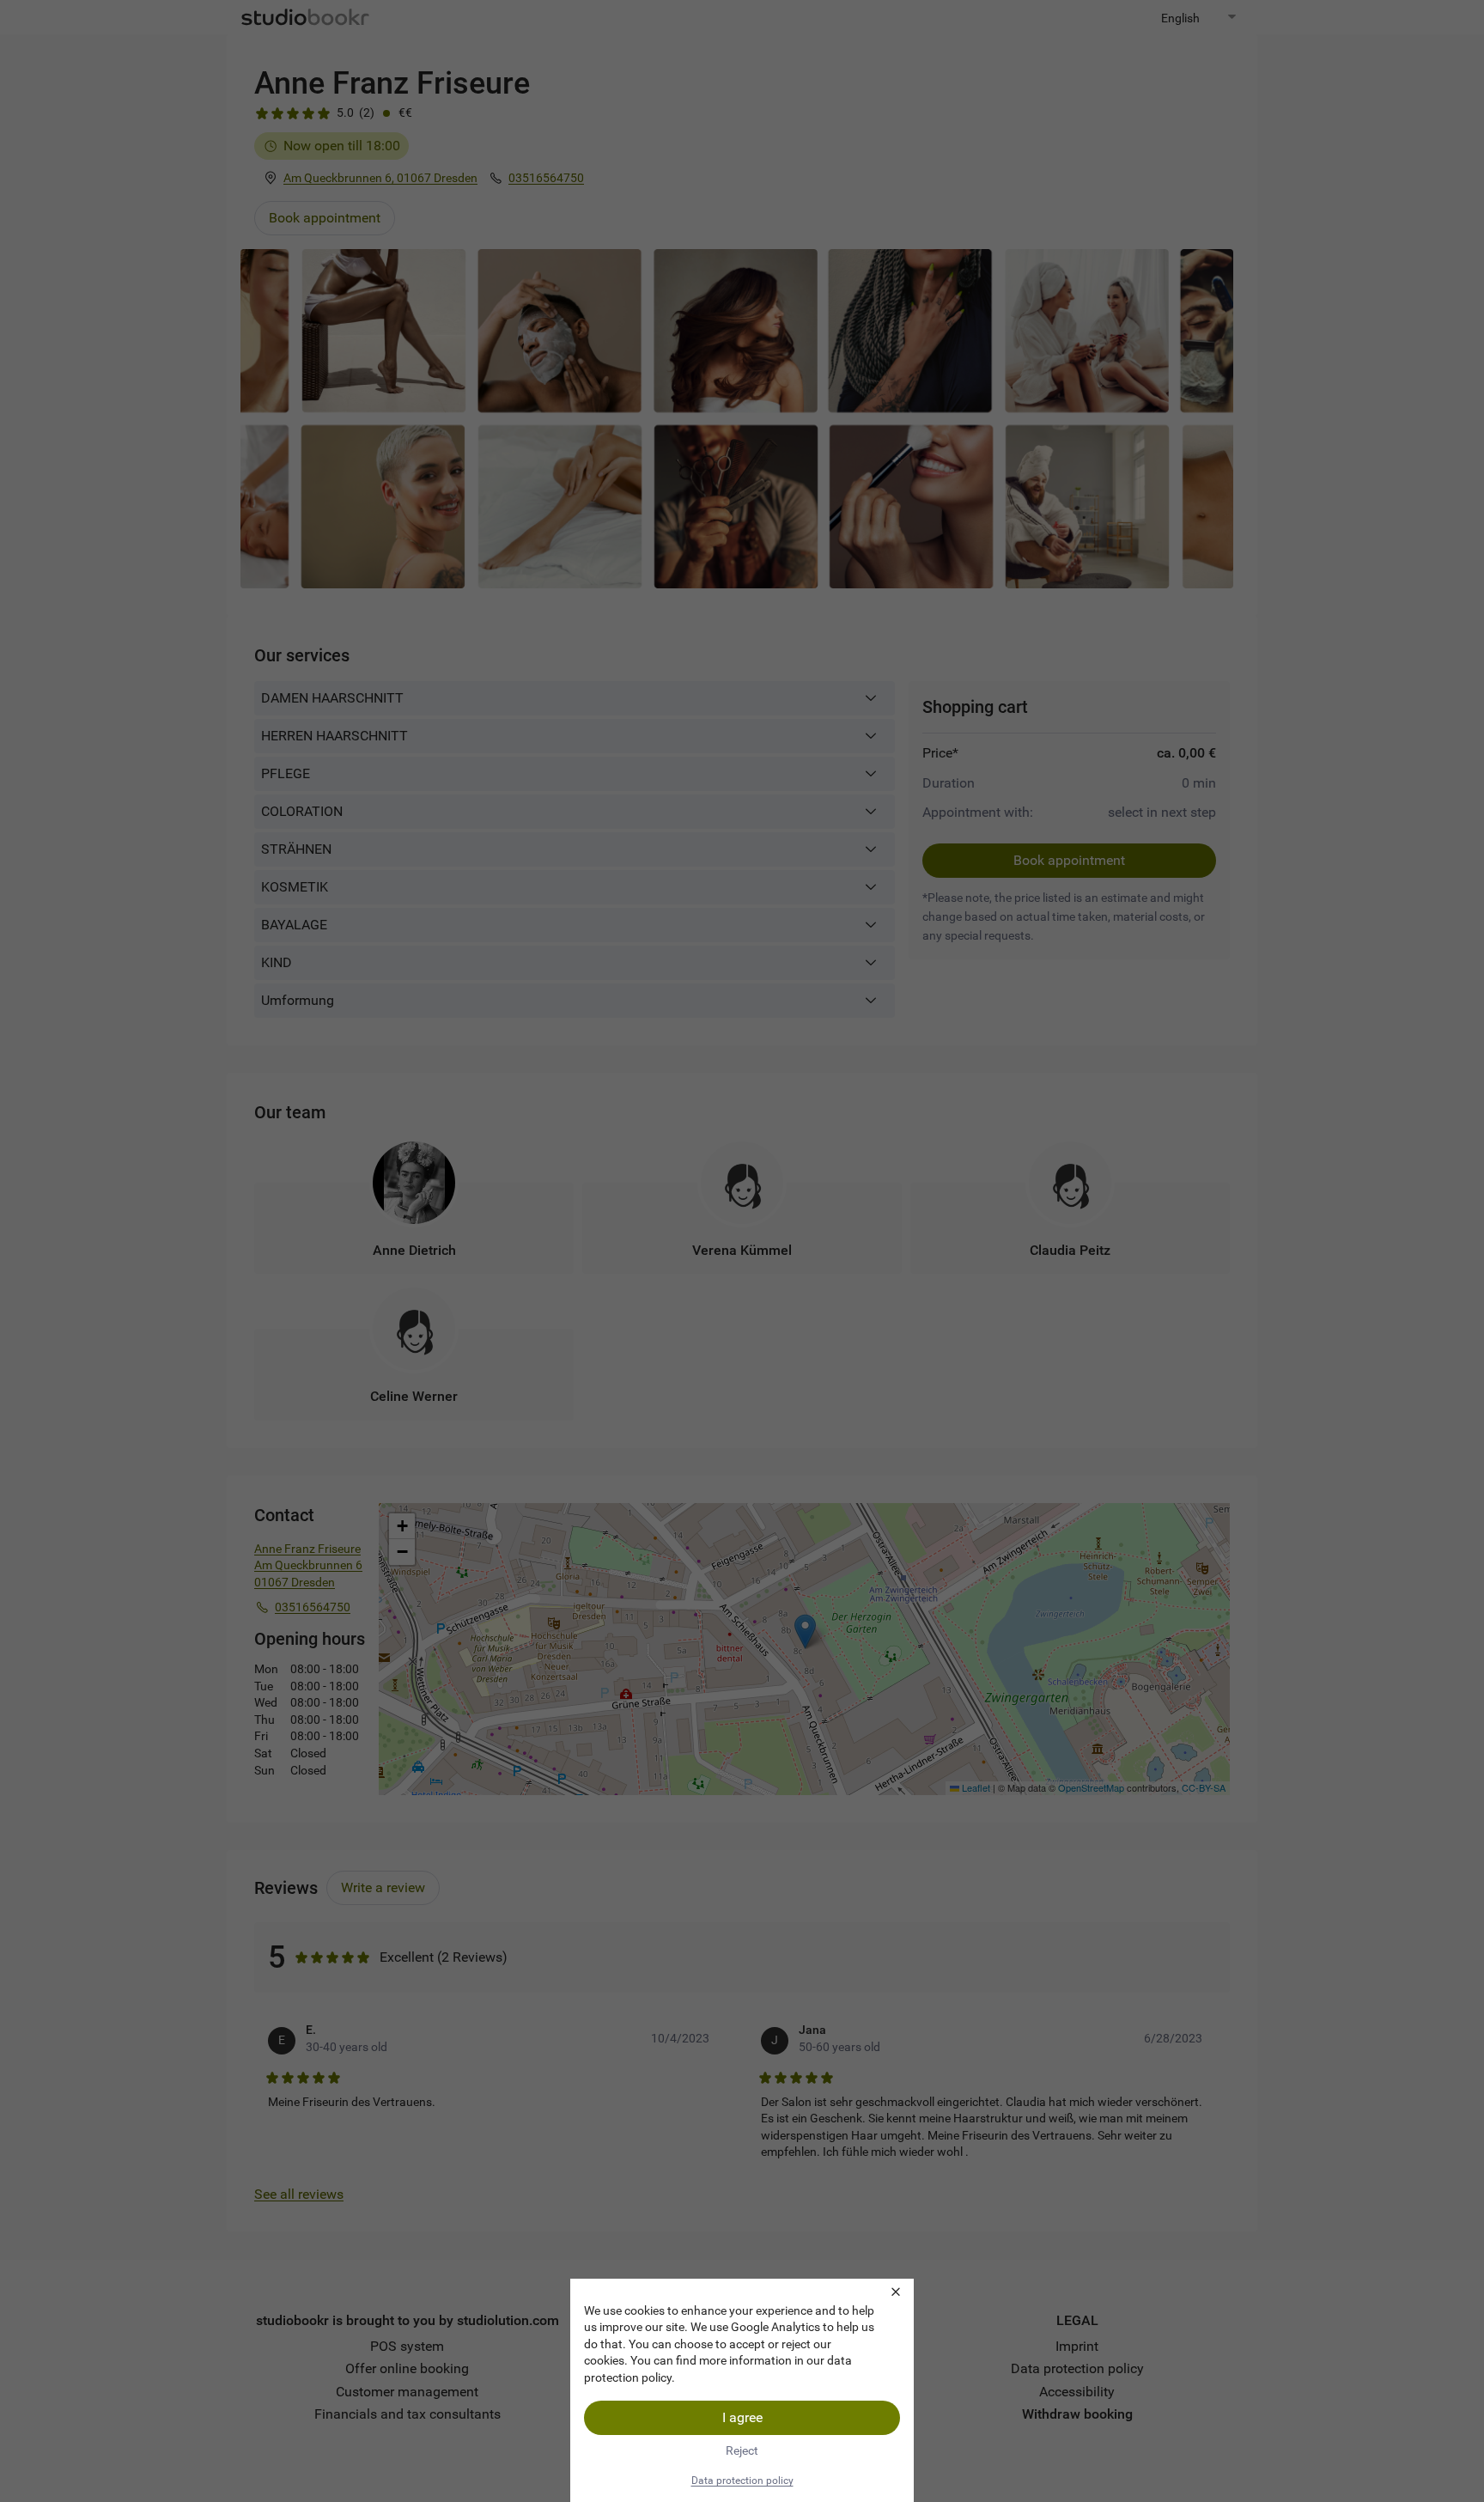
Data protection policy (742, 2481)
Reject (742, 2450)
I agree (742, 2417)
